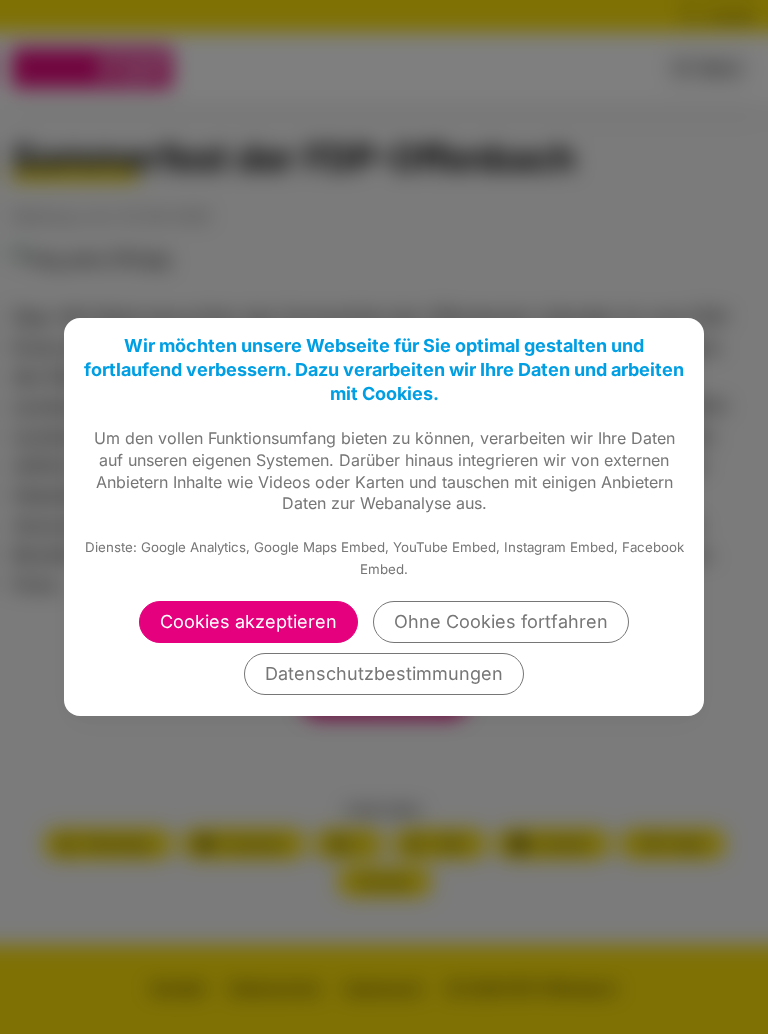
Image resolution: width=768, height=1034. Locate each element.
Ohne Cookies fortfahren (501, 621)
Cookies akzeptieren (248, 621)
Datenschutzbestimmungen (384, 673)
